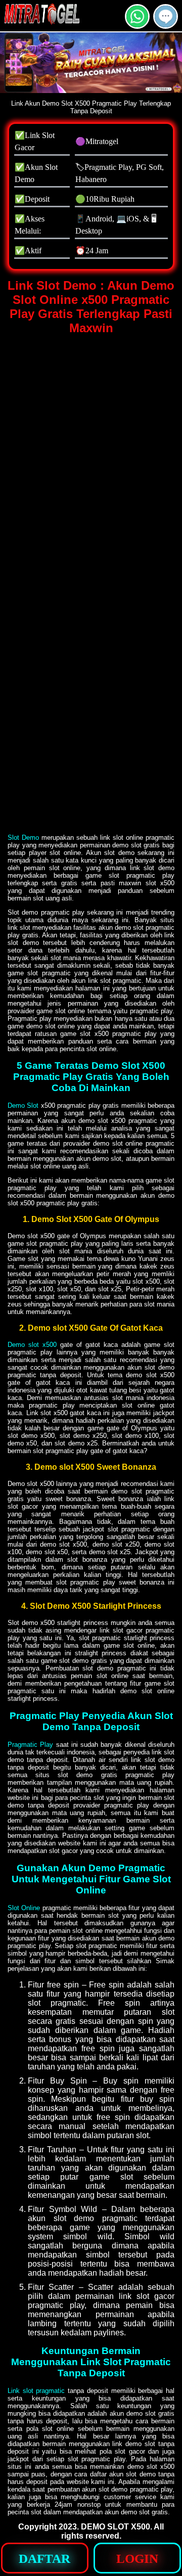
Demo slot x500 (32, 1345)
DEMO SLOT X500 (116, 2527)
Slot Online (24, 1908)
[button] (166, 16)
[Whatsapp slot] (137, 25)
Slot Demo (23, 838)
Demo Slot (23, 1105)
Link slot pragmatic (36, 2391)
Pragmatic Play (30, 1745)
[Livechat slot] (166, 25)
